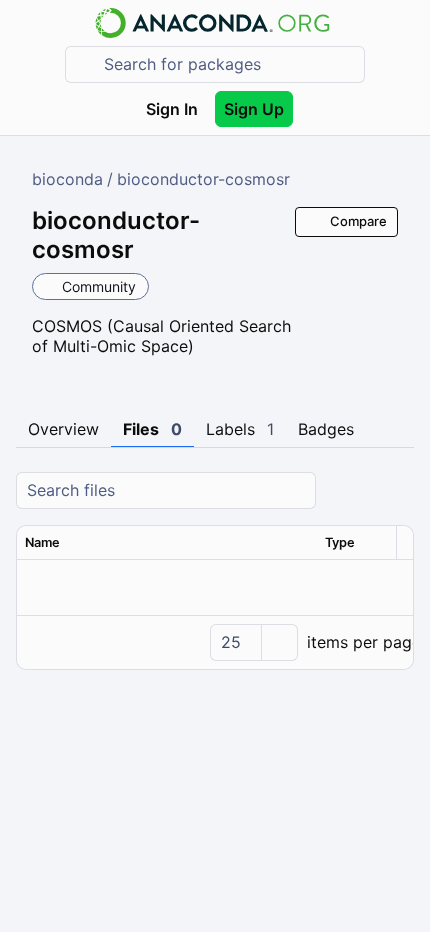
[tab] (63, 430)
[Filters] (396, 490)
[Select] (279, 642)
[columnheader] (167, 543)
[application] (215, 642)
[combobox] (229, 64)
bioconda (67, 179)
